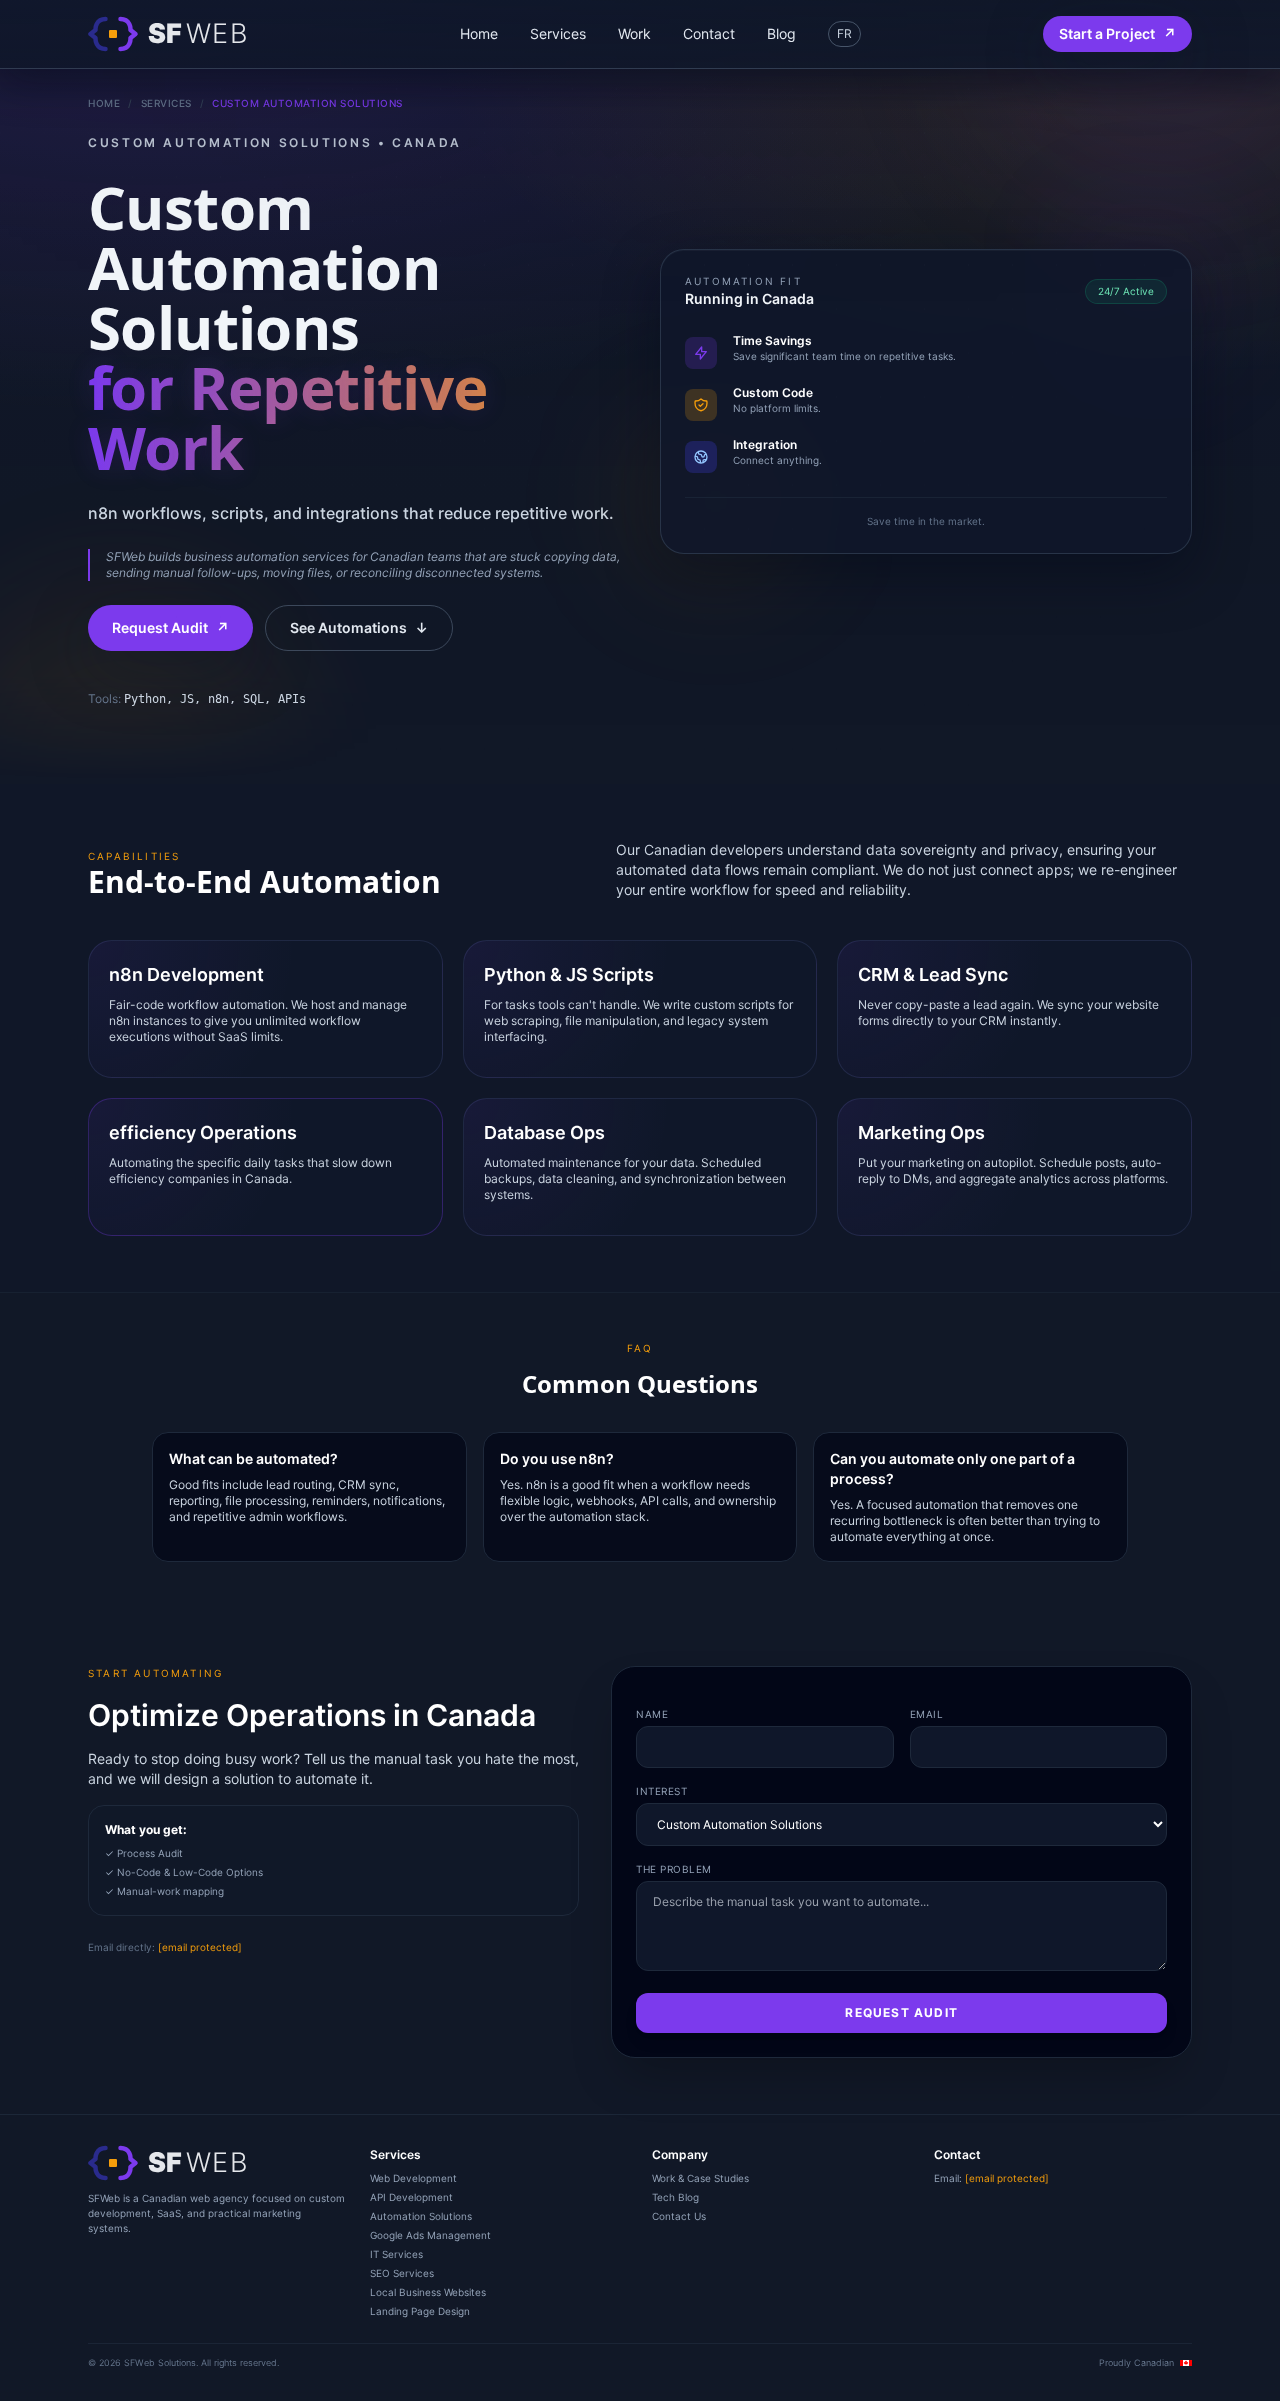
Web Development (413, 2178)
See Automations (359, 627)
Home (479, 33)
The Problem (674, 1869)
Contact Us (679, 2216)
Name (652, 1714)
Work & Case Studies (700, 2178)
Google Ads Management (430, 2235)
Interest (661, 1791)
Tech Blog (675, 2197)
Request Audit (170, 627)
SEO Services (402, 2273)
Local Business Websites (428, 2292)
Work (634, 33)
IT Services (396, 2254)
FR (844, 33)
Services (558, 33)
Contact (709, 33)
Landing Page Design (420, 2311)
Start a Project (1117, 33)
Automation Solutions (421, 2216)
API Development (411, 2197)
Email (927, 1714)
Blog (781, 33)
